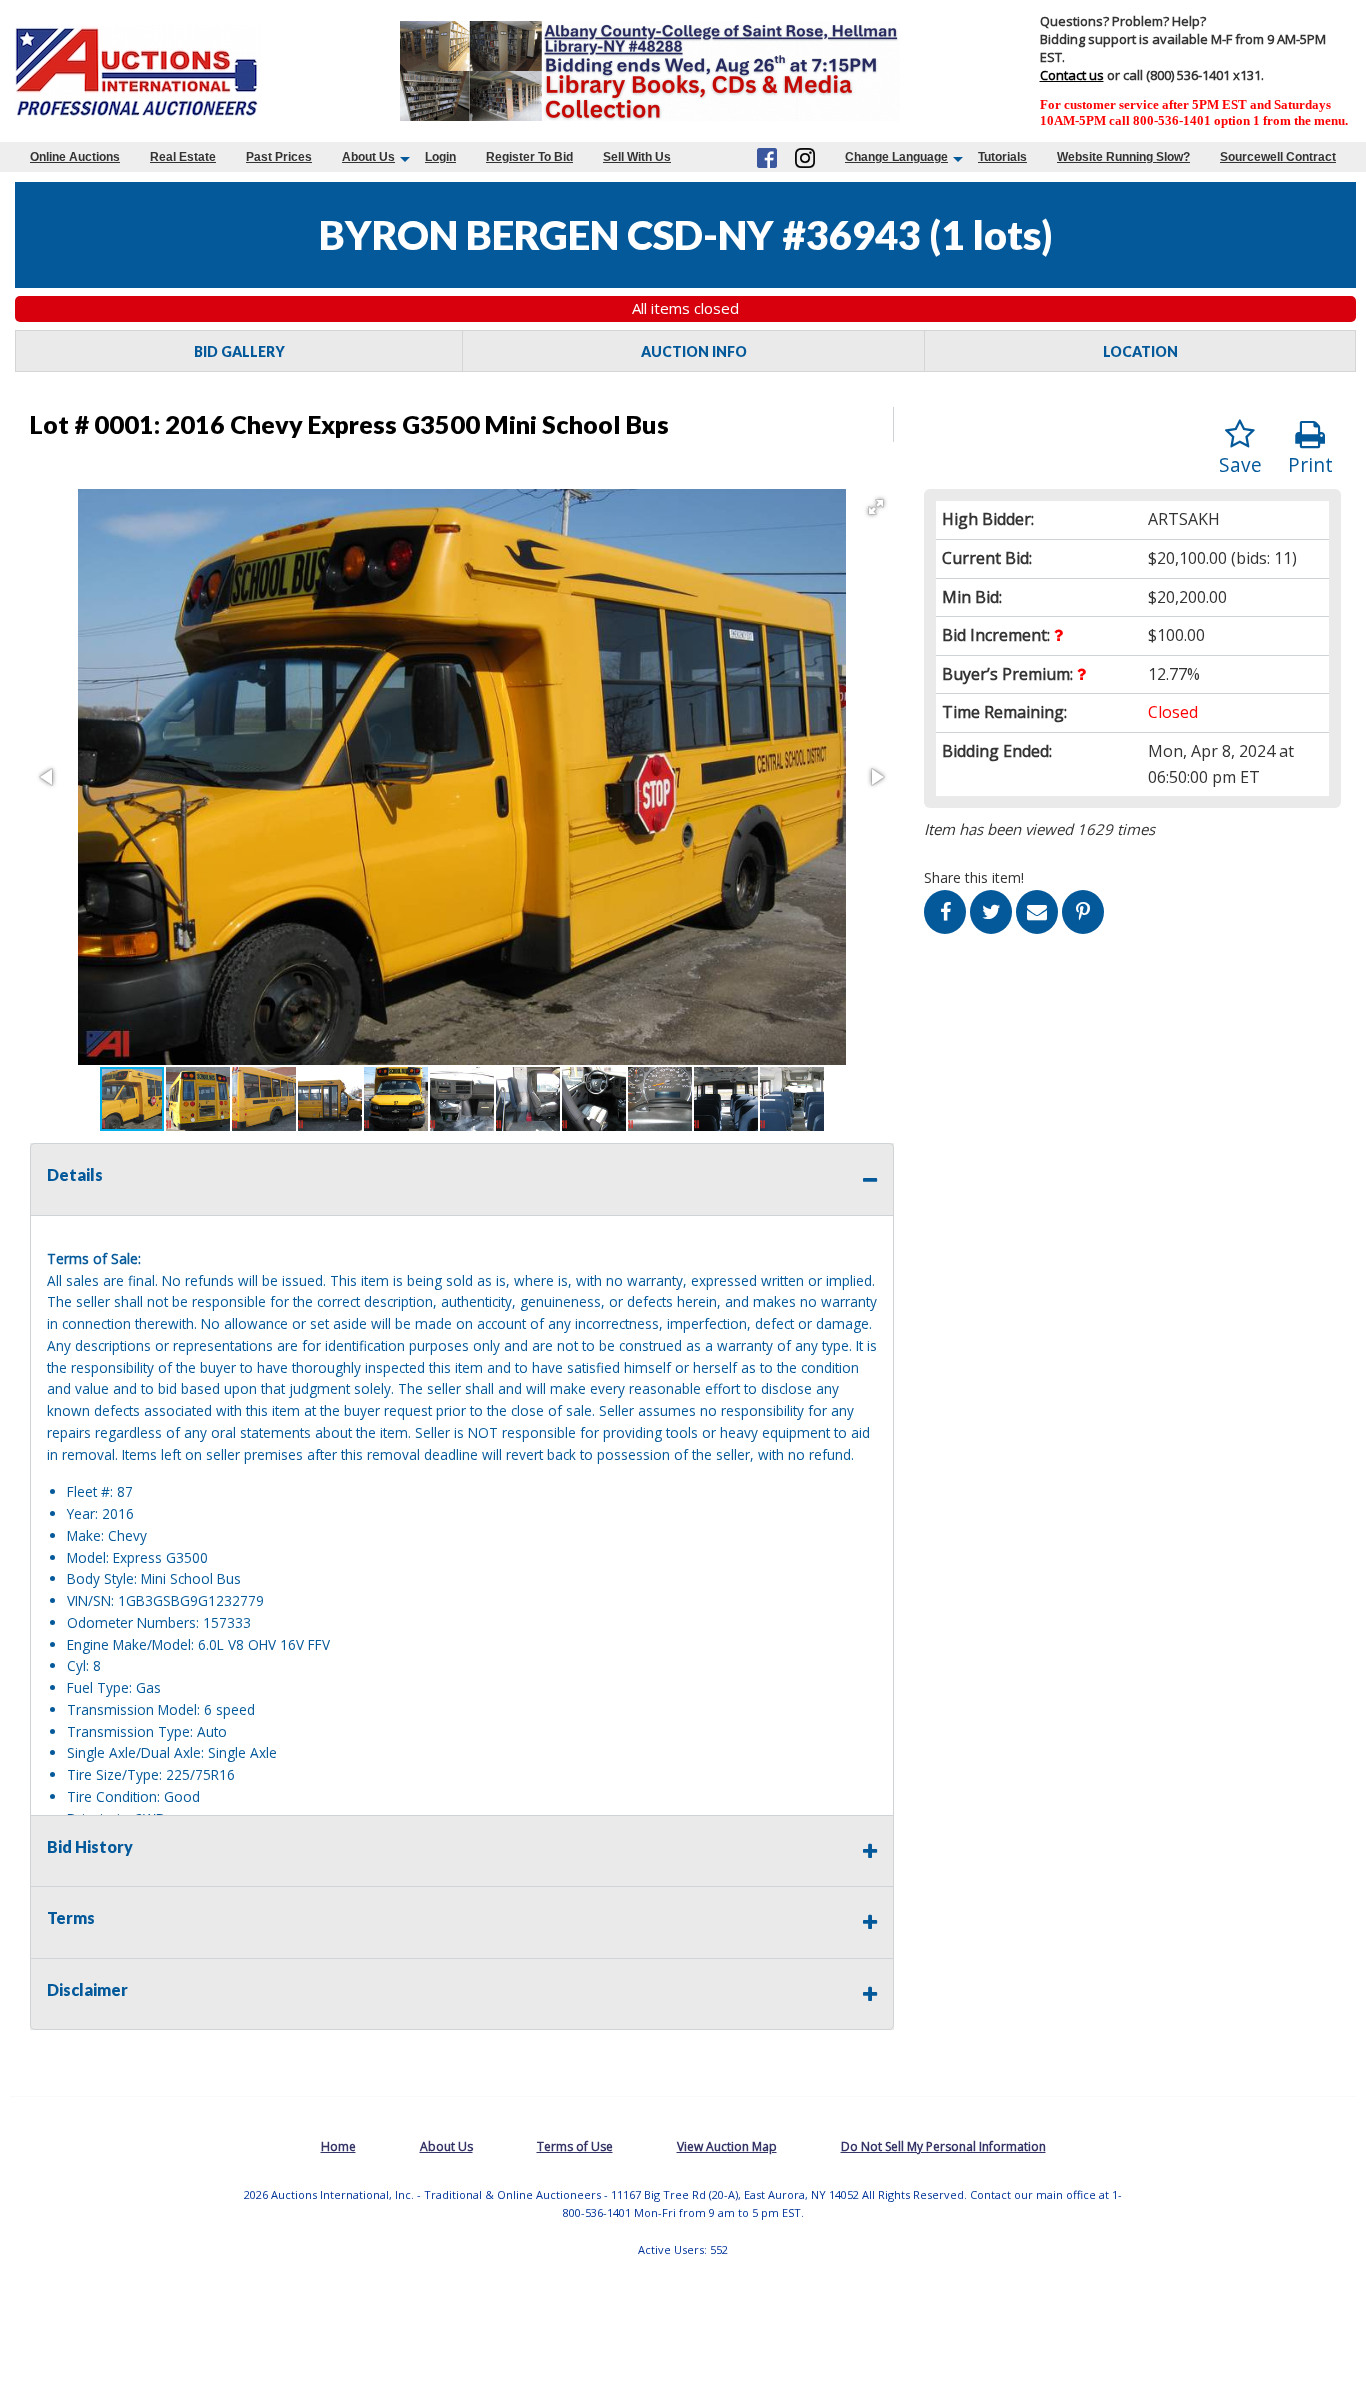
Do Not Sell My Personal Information (943, 2146)
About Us (368, 157)
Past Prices (279, 157)
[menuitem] (75, 157)
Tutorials (1002, 157)
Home (338, 2146)
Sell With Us (637, 157)
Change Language (896, 157)
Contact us (1072, 75)
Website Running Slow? (1123, 157)
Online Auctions (75, 157)
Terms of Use (575, 2146)
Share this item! (974, 877)
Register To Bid (529, 157)
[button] (876, 507)
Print (1310, 464)
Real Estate (183, 157)
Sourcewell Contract (1278, 157)
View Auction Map (727, 2146)
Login (440, 157)
